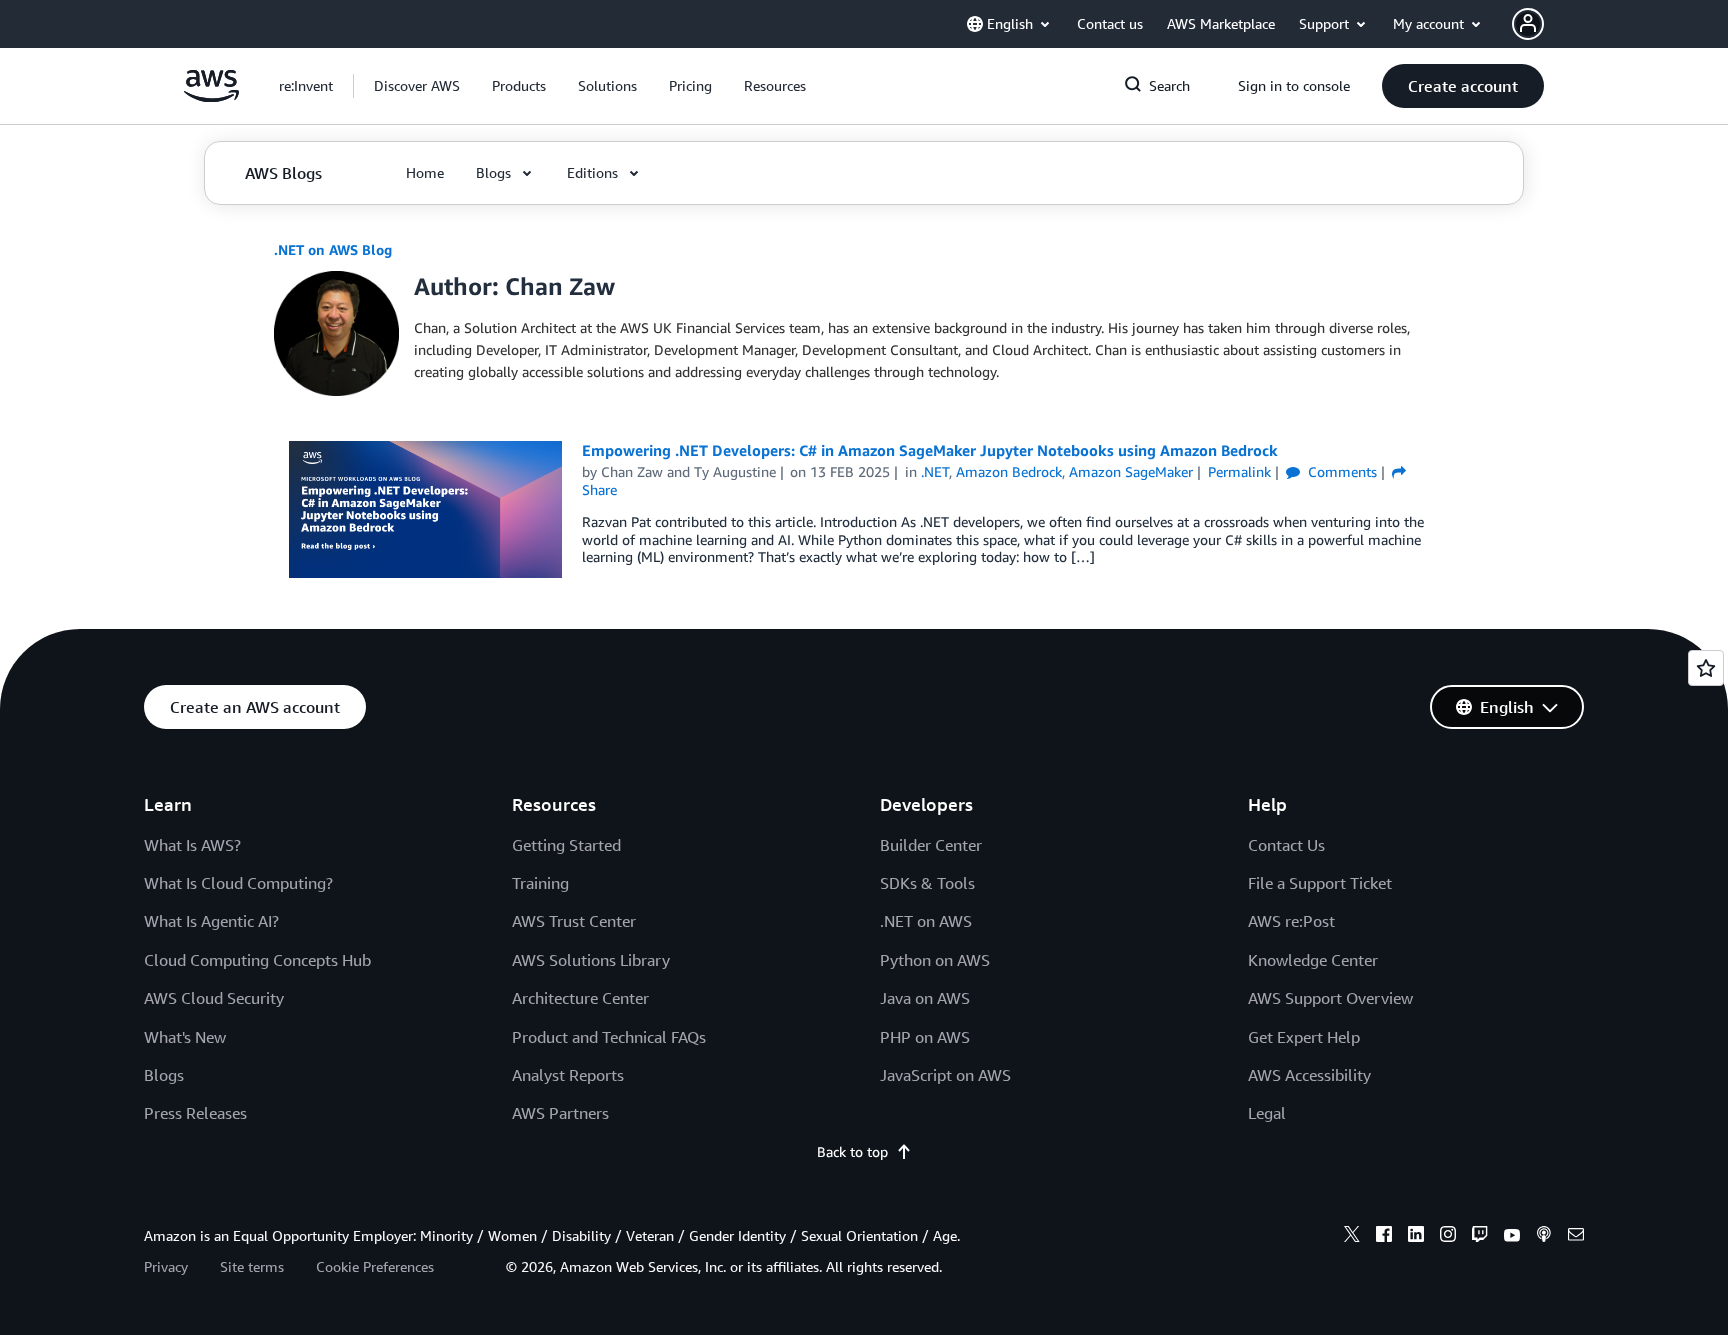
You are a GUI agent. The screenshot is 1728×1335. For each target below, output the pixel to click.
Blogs (164, 1075)
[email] (1576, 1237)
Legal (1267, 1113)
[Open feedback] (1706, 668)
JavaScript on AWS (945, 1075)
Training (540, 883)
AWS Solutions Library (591, 960)
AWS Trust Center (574, 921)
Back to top (852, 1151)
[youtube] (1512, 1237)
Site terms (252, 1266)
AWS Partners (560, 1113)
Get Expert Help (1304, 1037)
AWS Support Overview (1330, 998)
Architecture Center (580, 998)
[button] (417, 86)
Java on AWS (925, 998)
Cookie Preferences (375, 1266)
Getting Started (566, 845)
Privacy (166, 1266)
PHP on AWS (925, 1037)
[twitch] (1480, 1237)
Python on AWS (935, 960)
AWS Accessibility (1309, 1075)
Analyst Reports (568, 1075)
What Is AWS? (192, 845)
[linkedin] (1416, 1237)
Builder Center (931, 845)
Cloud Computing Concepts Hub (257, 960)
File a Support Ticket (1320, 883)
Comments (1340, 471)
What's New (185, 1037)
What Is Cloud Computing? (238, 883)
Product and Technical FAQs (609, 1037)
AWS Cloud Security (214, 998)
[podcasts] (1544, 1237)
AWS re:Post (1291, 921)
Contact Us (1286, 845)
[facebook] (1384, 1237)
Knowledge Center (1313, 960)
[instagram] (1448, 1237)
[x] (1352, 1237)
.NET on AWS (926, 921)
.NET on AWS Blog (333, 249)
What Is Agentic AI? (211, 921)
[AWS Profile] (1528, 24)
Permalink (1239, 471)
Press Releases (195, 1113)
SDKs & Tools (927, 883)
